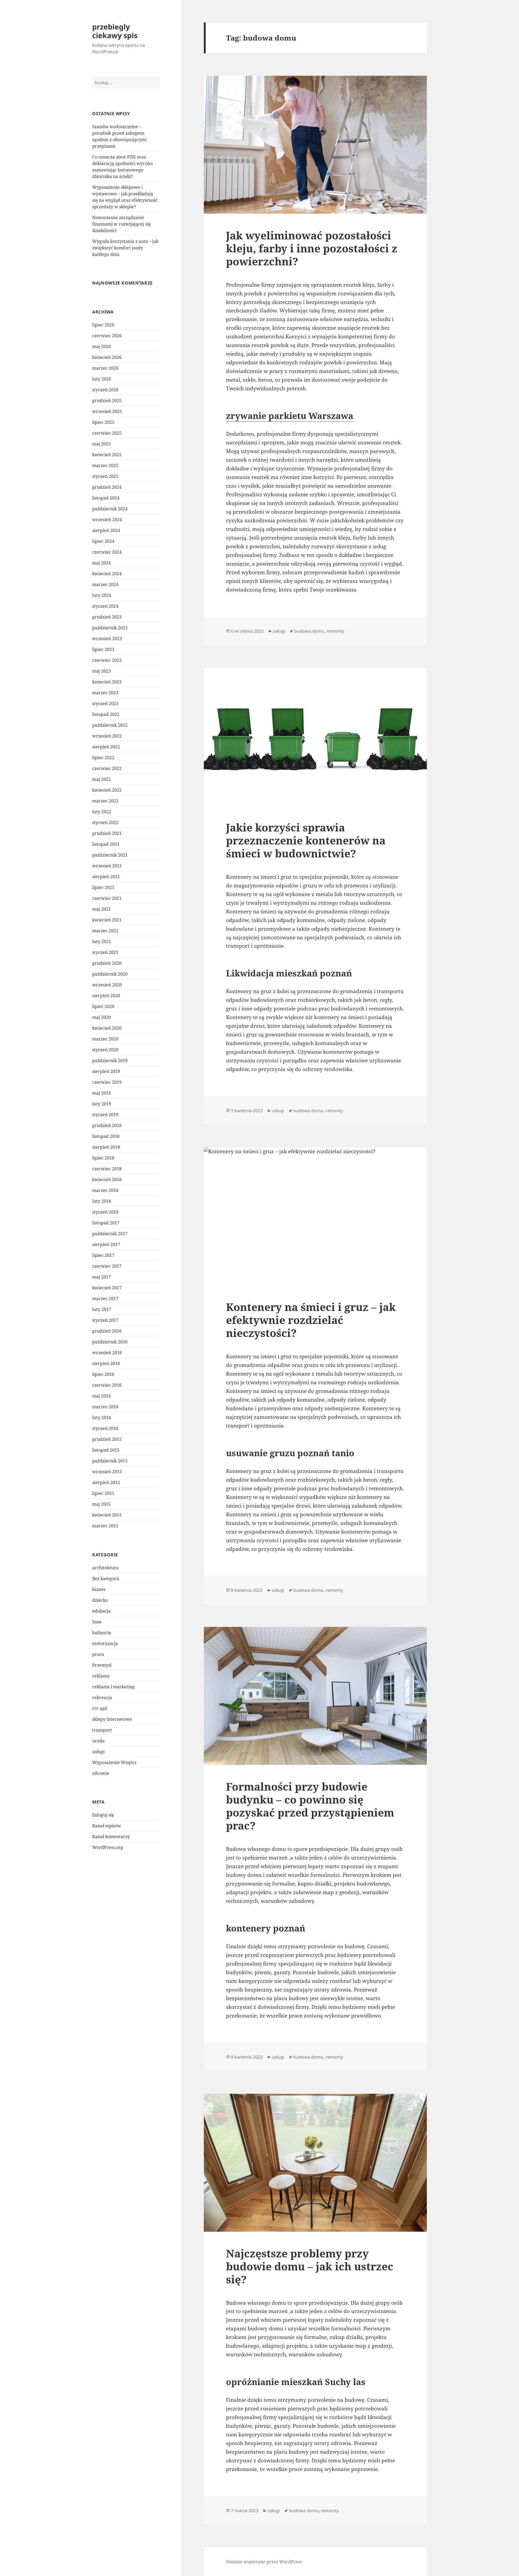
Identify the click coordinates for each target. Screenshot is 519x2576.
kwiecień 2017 (107, 1288)
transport (102, 1730)
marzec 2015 (105, 1526)
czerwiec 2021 (107, 898)
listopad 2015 (106, 1450)
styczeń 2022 (105, 823)
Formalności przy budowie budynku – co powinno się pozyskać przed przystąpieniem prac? (310, 1806)
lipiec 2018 (103, 1158)
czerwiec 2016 (107, 1385)
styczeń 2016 (105, 1428)
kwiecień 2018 (107, 1180)
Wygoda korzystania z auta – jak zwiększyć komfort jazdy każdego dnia (125, 248)
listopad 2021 (106, 844)
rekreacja (102, 1697)
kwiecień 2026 (107, 357)
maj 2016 (102, 1396)
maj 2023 (102, 671)
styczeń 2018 (105, 1212)
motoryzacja (105, 1643)
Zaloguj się (103, 1815)
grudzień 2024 (107, 487)
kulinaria (102, 1633)
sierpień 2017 (106, 1244)
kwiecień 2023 (107, 682)
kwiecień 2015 (107, 1515)
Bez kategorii (106, 1578)
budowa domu (309, 631)
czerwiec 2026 (107, 336)
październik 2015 (110, 1461)
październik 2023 (110, 628)
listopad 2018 (106, 1136)
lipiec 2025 (103, 422)
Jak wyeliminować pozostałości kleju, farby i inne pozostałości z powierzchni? (312, 248)
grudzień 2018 (107, 1125)
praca (98, 1654)
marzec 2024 (105, 584)
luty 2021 (102, 942)
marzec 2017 (105, 1299)
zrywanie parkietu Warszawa (290, 416)
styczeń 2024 (105, 606)
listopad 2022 (106, 714)
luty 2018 (102, 1201)
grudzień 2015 (107, 1439)
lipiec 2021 (103, 887)
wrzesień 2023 (107, 639)
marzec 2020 (105, 1039)
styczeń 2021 (105, 952)
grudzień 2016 (107, 1331)
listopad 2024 (106, 498)
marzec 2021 (105, 931)
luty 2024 (102, 595)
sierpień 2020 (106, 996)
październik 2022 (110, 725)
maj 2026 (102, 346)
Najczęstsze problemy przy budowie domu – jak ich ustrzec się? (310, 2266)
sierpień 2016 (106, 1363)
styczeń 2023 (105, 704)
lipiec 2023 (103, 649)
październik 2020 (110, 974)
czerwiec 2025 (107, 433)
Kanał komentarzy (111, 1837)
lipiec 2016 (103, 1374)
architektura (105, 1568)
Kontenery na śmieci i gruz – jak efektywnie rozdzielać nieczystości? (311, 1320)
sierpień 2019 (106, 1071)
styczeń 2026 (105, 390)
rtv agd (100, 1708)
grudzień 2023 (107, 617)
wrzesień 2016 (107, 1353)
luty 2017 (102, 1309)
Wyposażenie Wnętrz (114, 1762)
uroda (98, 1741)
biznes (99, 1589)
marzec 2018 (105, 1190)
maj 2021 (102, 909)
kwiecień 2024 (107, 574)
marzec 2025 (105, 465)
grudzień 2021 (107, 833)
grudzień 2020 (107, 963)
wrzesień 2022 (107, 736)
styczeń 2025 (105, 476)
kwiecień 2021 (107, 920)
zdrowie (101, 1773)
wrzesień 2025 (107, 411)
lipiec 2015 (103, 1493)
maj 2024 (102, 563)
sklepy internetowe (112, 1719)
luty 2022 (102, 812)
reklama (101, 1676)
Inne (97, 1622)
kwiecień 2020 (107, 1028)
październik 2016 (110, 1342)
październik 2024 (110, 509)
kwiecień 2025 (107, 455)
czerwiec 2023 (107, 660)
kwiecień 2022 (107, 790)
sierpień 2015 (106, 1482)
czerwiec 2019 (107, 1082)
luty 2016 (102, 1418)
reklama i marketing (113, 1687)
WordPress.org (108, 1847)
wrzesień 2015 (107, 1472)
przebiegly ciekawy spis (115, 31)
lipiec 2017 (103, 1255)
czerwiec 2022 (107, 768)
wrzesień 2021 (107, 866)
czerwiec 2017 (107, 1266)
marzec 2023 (105, 693)
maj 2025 (102, 444)
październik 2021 (110, 855)
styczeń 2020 (105, 1050)
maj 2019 (102, 1093)
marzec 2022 (105, 801)
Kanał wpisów (107, 1826)
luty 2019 (102, 1104)
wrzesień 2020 (107, 985)
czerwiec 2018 (107, 1169)
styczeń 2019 (105, 1115)
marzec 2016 (105, 1407)
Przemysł (102, 1665)
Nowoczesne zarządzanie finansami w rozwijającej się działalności (122, 224)
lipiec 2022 (103, 758)
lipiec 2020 (103, 1006)
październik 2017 (110, 1234)
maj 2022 (102, 779)
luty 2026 (102, 379)
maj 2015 (102, 1504)
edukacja (102, 1611)
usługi (98, 1752)
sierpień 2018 (106, 1147)
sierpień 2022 (106, 747)
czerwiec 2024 (107, 552)
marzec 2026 (105, 368)
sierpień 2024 (106, 530)
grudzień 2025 (107, 401)
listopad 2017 (106, 1223)
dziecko (100, 1600)
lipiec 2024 (103, 541)
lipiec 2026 (103, 325)
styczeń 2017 (105, 1320)
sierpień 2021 (106, 877)
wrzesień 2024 (107, 520)
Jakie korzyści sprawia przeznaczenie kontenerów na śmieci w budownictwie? (306, 840)
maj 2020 (102, 1017)
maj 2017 (102, 1277)
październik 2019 (110, 1061)
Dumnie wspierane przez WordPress (264, 2562)
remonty (335, 631)
